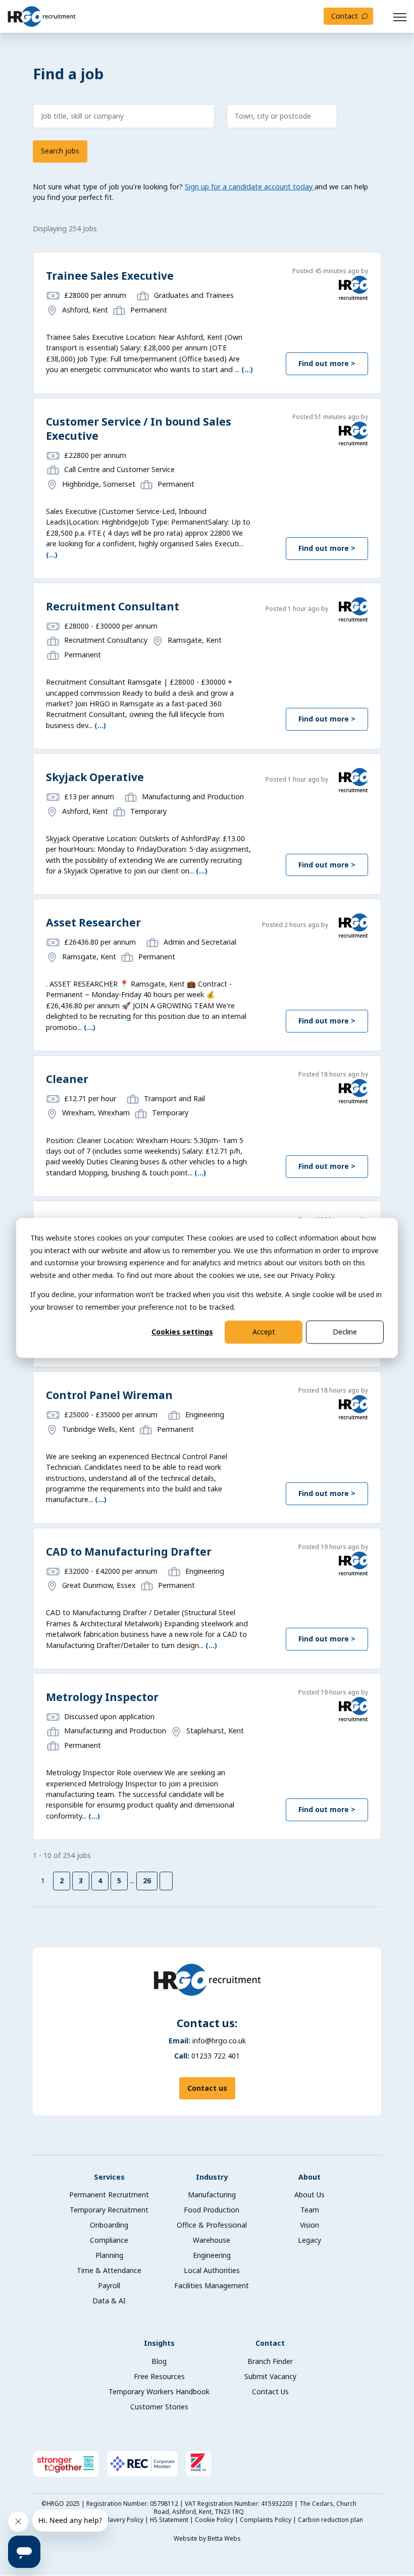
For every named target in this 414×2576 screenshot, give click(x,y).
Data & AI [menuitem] (109, 2301)
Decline (345, 1332)
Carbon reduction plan (330, 2520)
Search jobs (60, 151)
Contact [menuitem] (270, 2343)
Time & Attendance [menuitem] (109, 2270)
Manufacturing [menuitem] (212, 2195)
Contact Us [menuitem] (270, 2391)
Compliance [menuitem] (109, 2240)
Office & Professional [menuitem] (212, 2225)
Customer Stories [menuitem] (159, 2407)
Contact (345, 16)
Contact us (207, 2088)
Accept (264, 1332)
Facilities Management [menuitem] (212, 2285)
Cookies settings (182, 1332)
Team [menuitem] (310, 2210)
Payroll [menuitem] (109, 2285)
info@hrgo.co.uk (219, 2041)
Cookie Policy (215, 2520)
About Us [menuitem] (309, 2195)
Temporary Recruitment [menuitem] (109, 2210)
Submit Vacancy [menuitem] (270, 2376)
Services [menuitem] (109, 2177)
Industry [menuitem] (212, 2177)
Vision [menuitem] (309, 2225)
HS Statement (170, 2520)
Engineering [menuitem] (212, 2255)
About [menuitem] (309, 2177)
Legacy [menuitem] (309, 2240)
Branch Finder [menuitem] (270, 2361)
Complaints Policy (266, 2520)
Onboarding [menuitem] (109, 2225)
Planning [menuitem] (109, 2255)
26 (147, 1881)
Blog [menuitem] (159, 2361)
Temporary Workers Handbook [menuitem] (159, 2391)
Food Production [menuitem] (212, 2210)
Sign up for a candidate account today (250, 187)
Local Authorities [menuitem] (212, 2270)
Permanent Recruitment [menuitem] (109, 2195)
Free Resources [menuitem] (159, 2376)
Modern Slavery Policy (112, 2520)
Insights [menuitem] (159, 2343)
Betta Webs (224, 2538)
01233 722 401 (216, 2056)
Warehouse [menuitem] (212, 2240)
